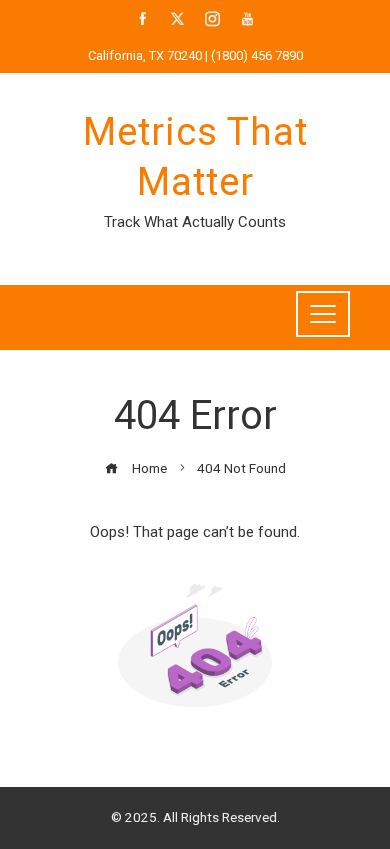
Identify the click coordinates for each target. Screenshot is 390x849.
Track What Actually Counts (195, 222)
